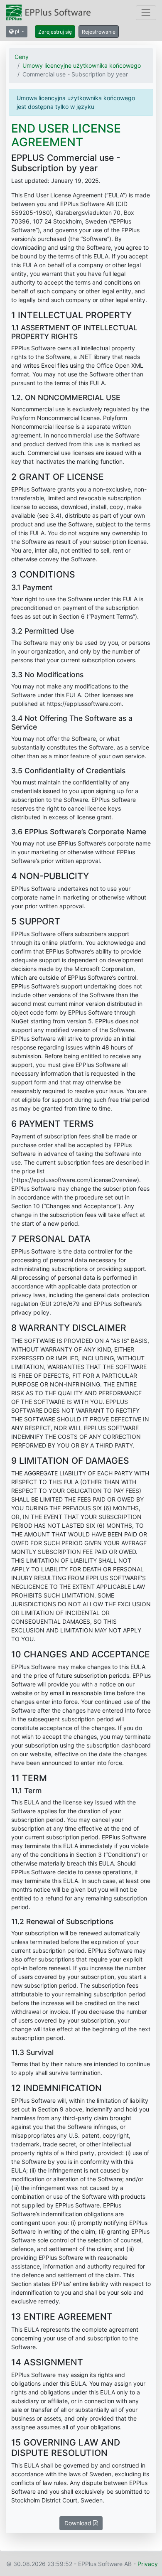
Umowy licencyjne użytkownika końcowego (82, 65)
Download (79, 2523)
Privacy (148, 2564)
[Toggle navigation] (146, 13)
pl (17, 31)
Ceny (22, 57)
